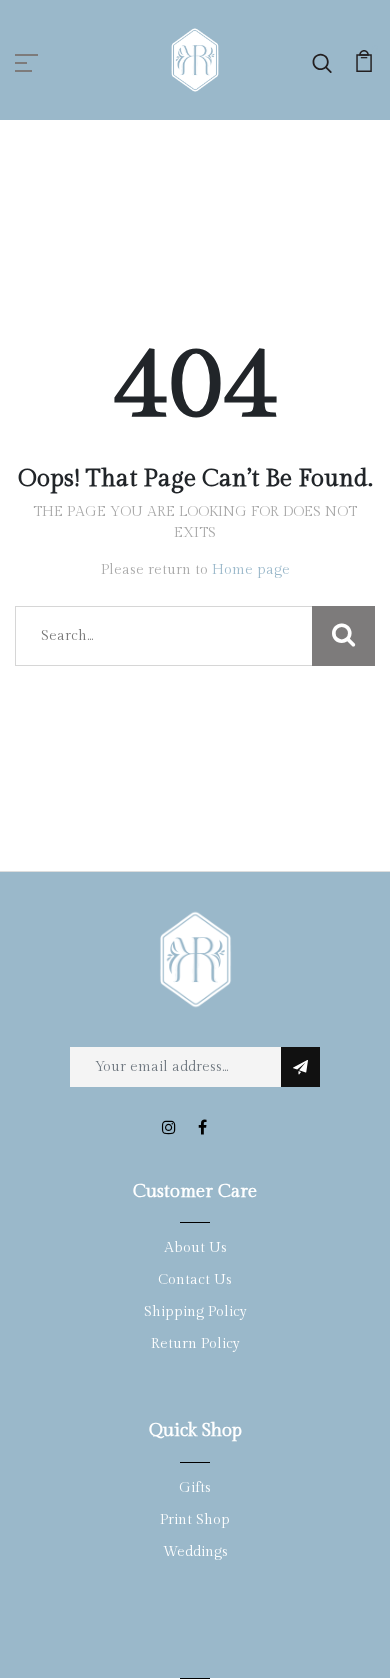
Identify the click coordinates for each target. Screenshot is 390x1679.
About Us (195, 1248)
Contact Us (195, 1280)
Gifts (195, 1488)
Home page (251, 570)
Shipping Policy (195, 1312)
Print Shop (195, 1520)
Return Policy (195, 1344)
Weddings (195, 1552)
